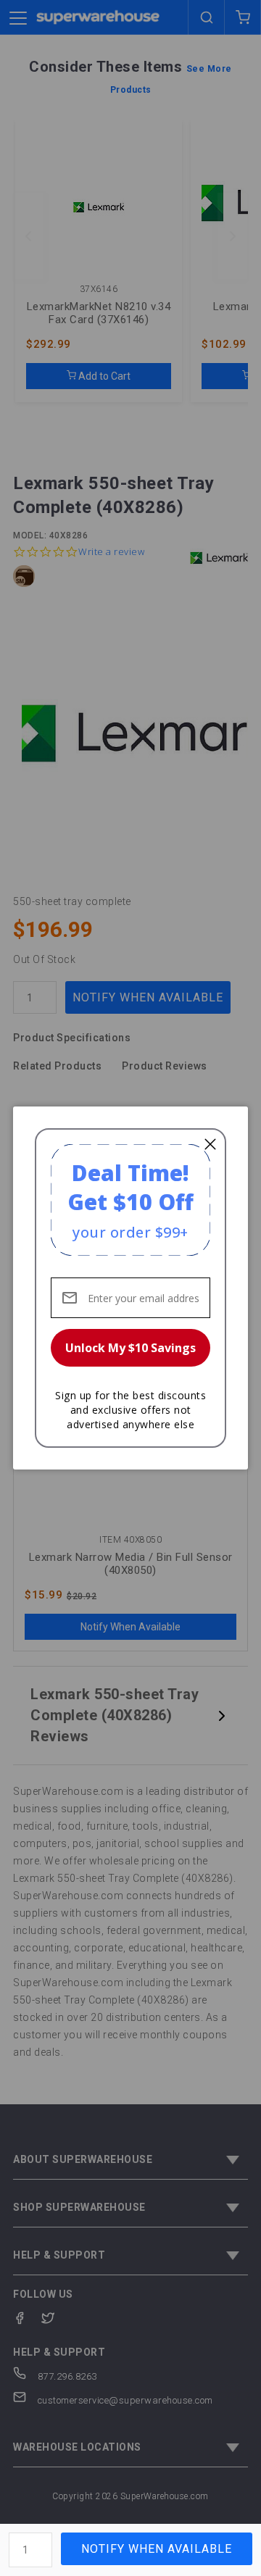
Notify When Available (157, 2549)
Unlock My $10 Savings (130, 1348)
